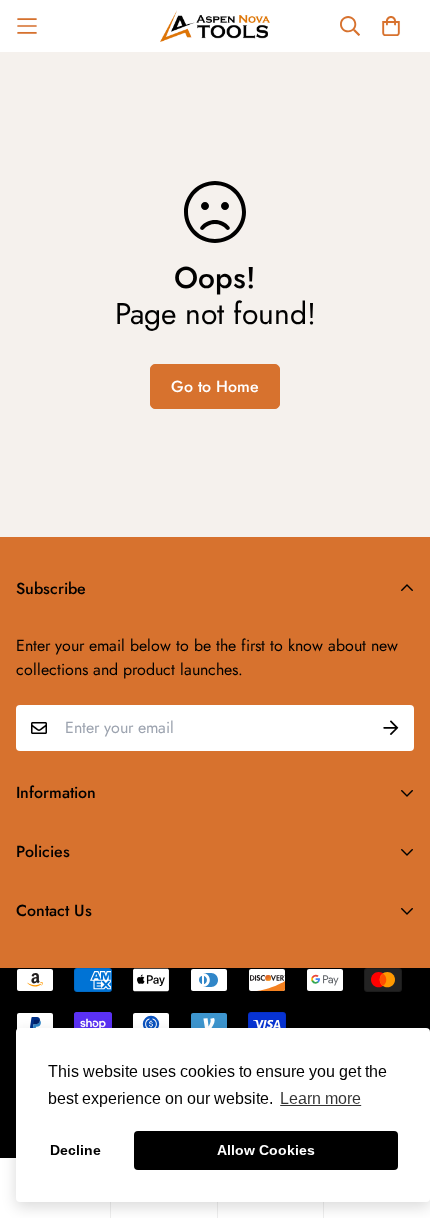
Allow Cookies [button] (266, 1150)
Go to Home (215, 386)
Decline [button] (75, 1150)
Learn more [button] (320, 1098)
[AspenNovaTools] (215, 26)
